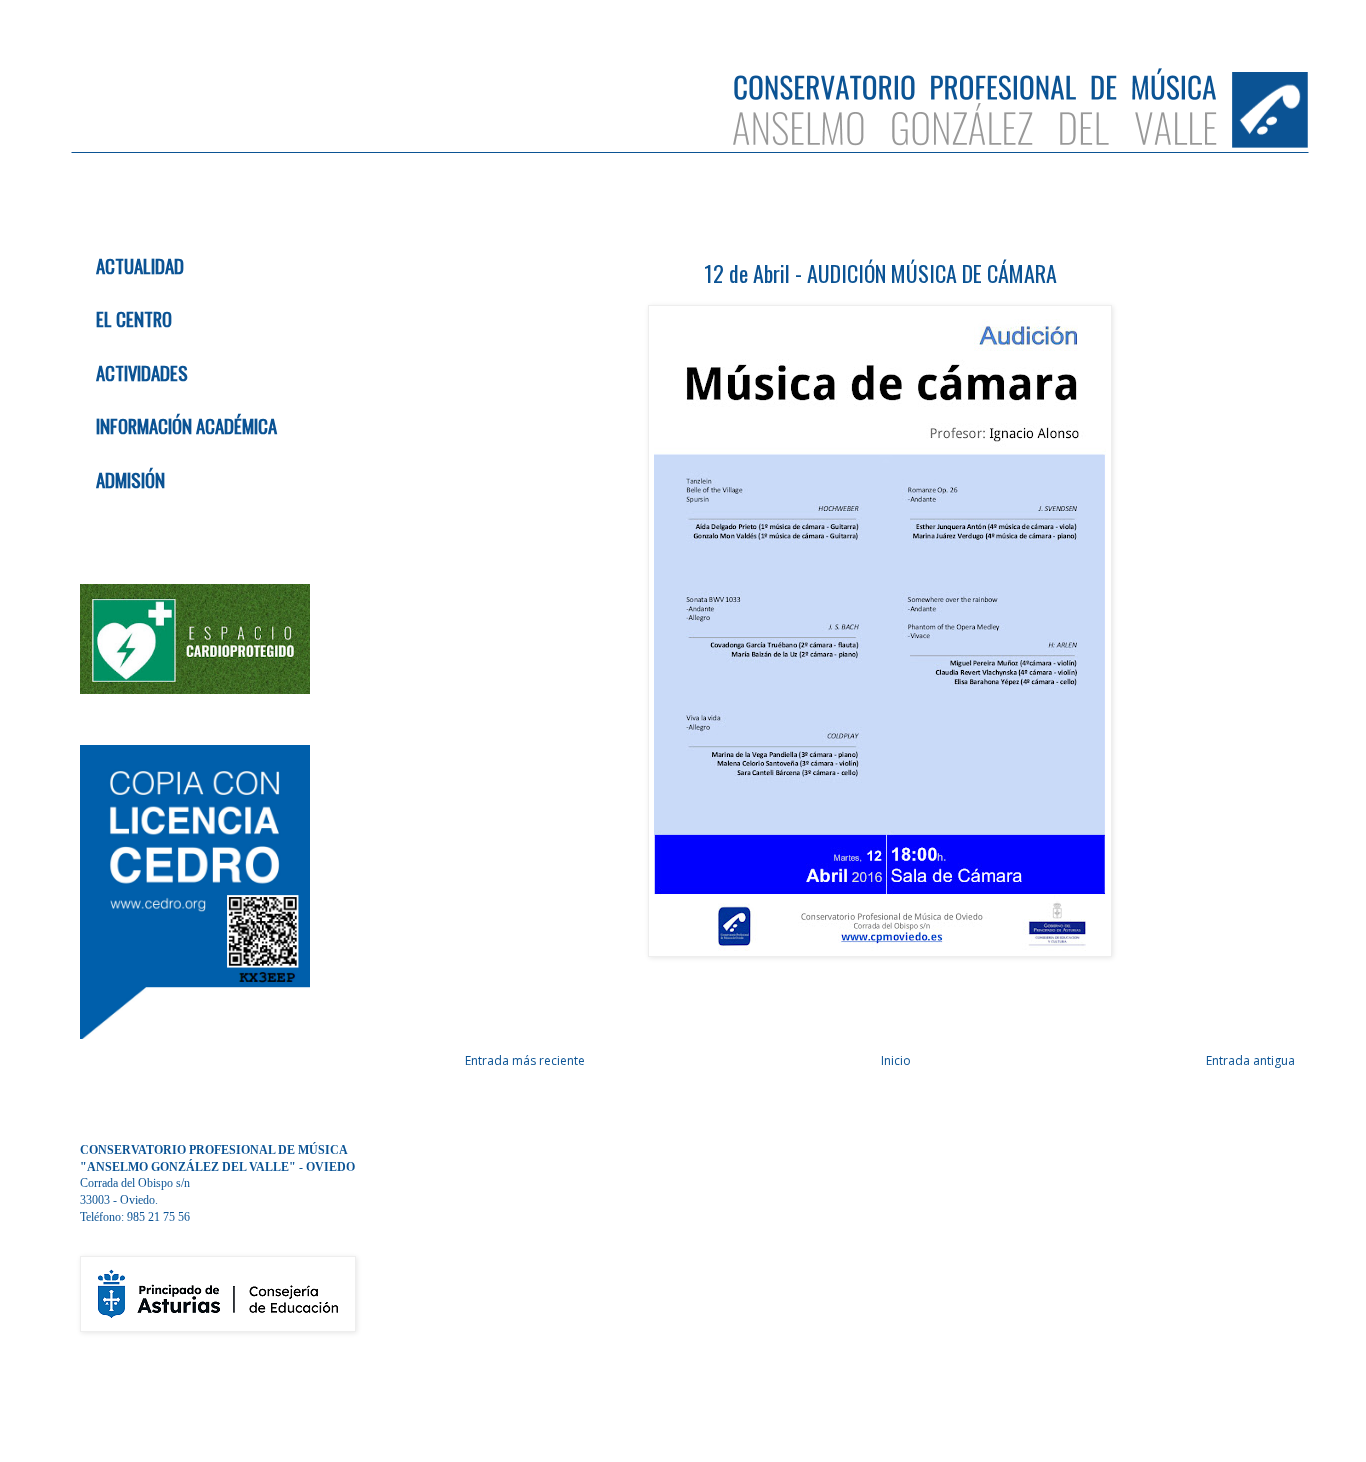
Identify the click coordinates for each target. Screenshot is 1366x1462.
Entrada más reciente (525, 1060)
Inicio (896, 1060)
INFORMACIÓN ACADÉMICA (186, 425)
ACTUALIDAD (140, 265)
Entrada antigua (1250, 1060)
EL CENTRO (134, 318)
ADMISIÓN (130, 479)
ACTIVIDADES (142, 372)
